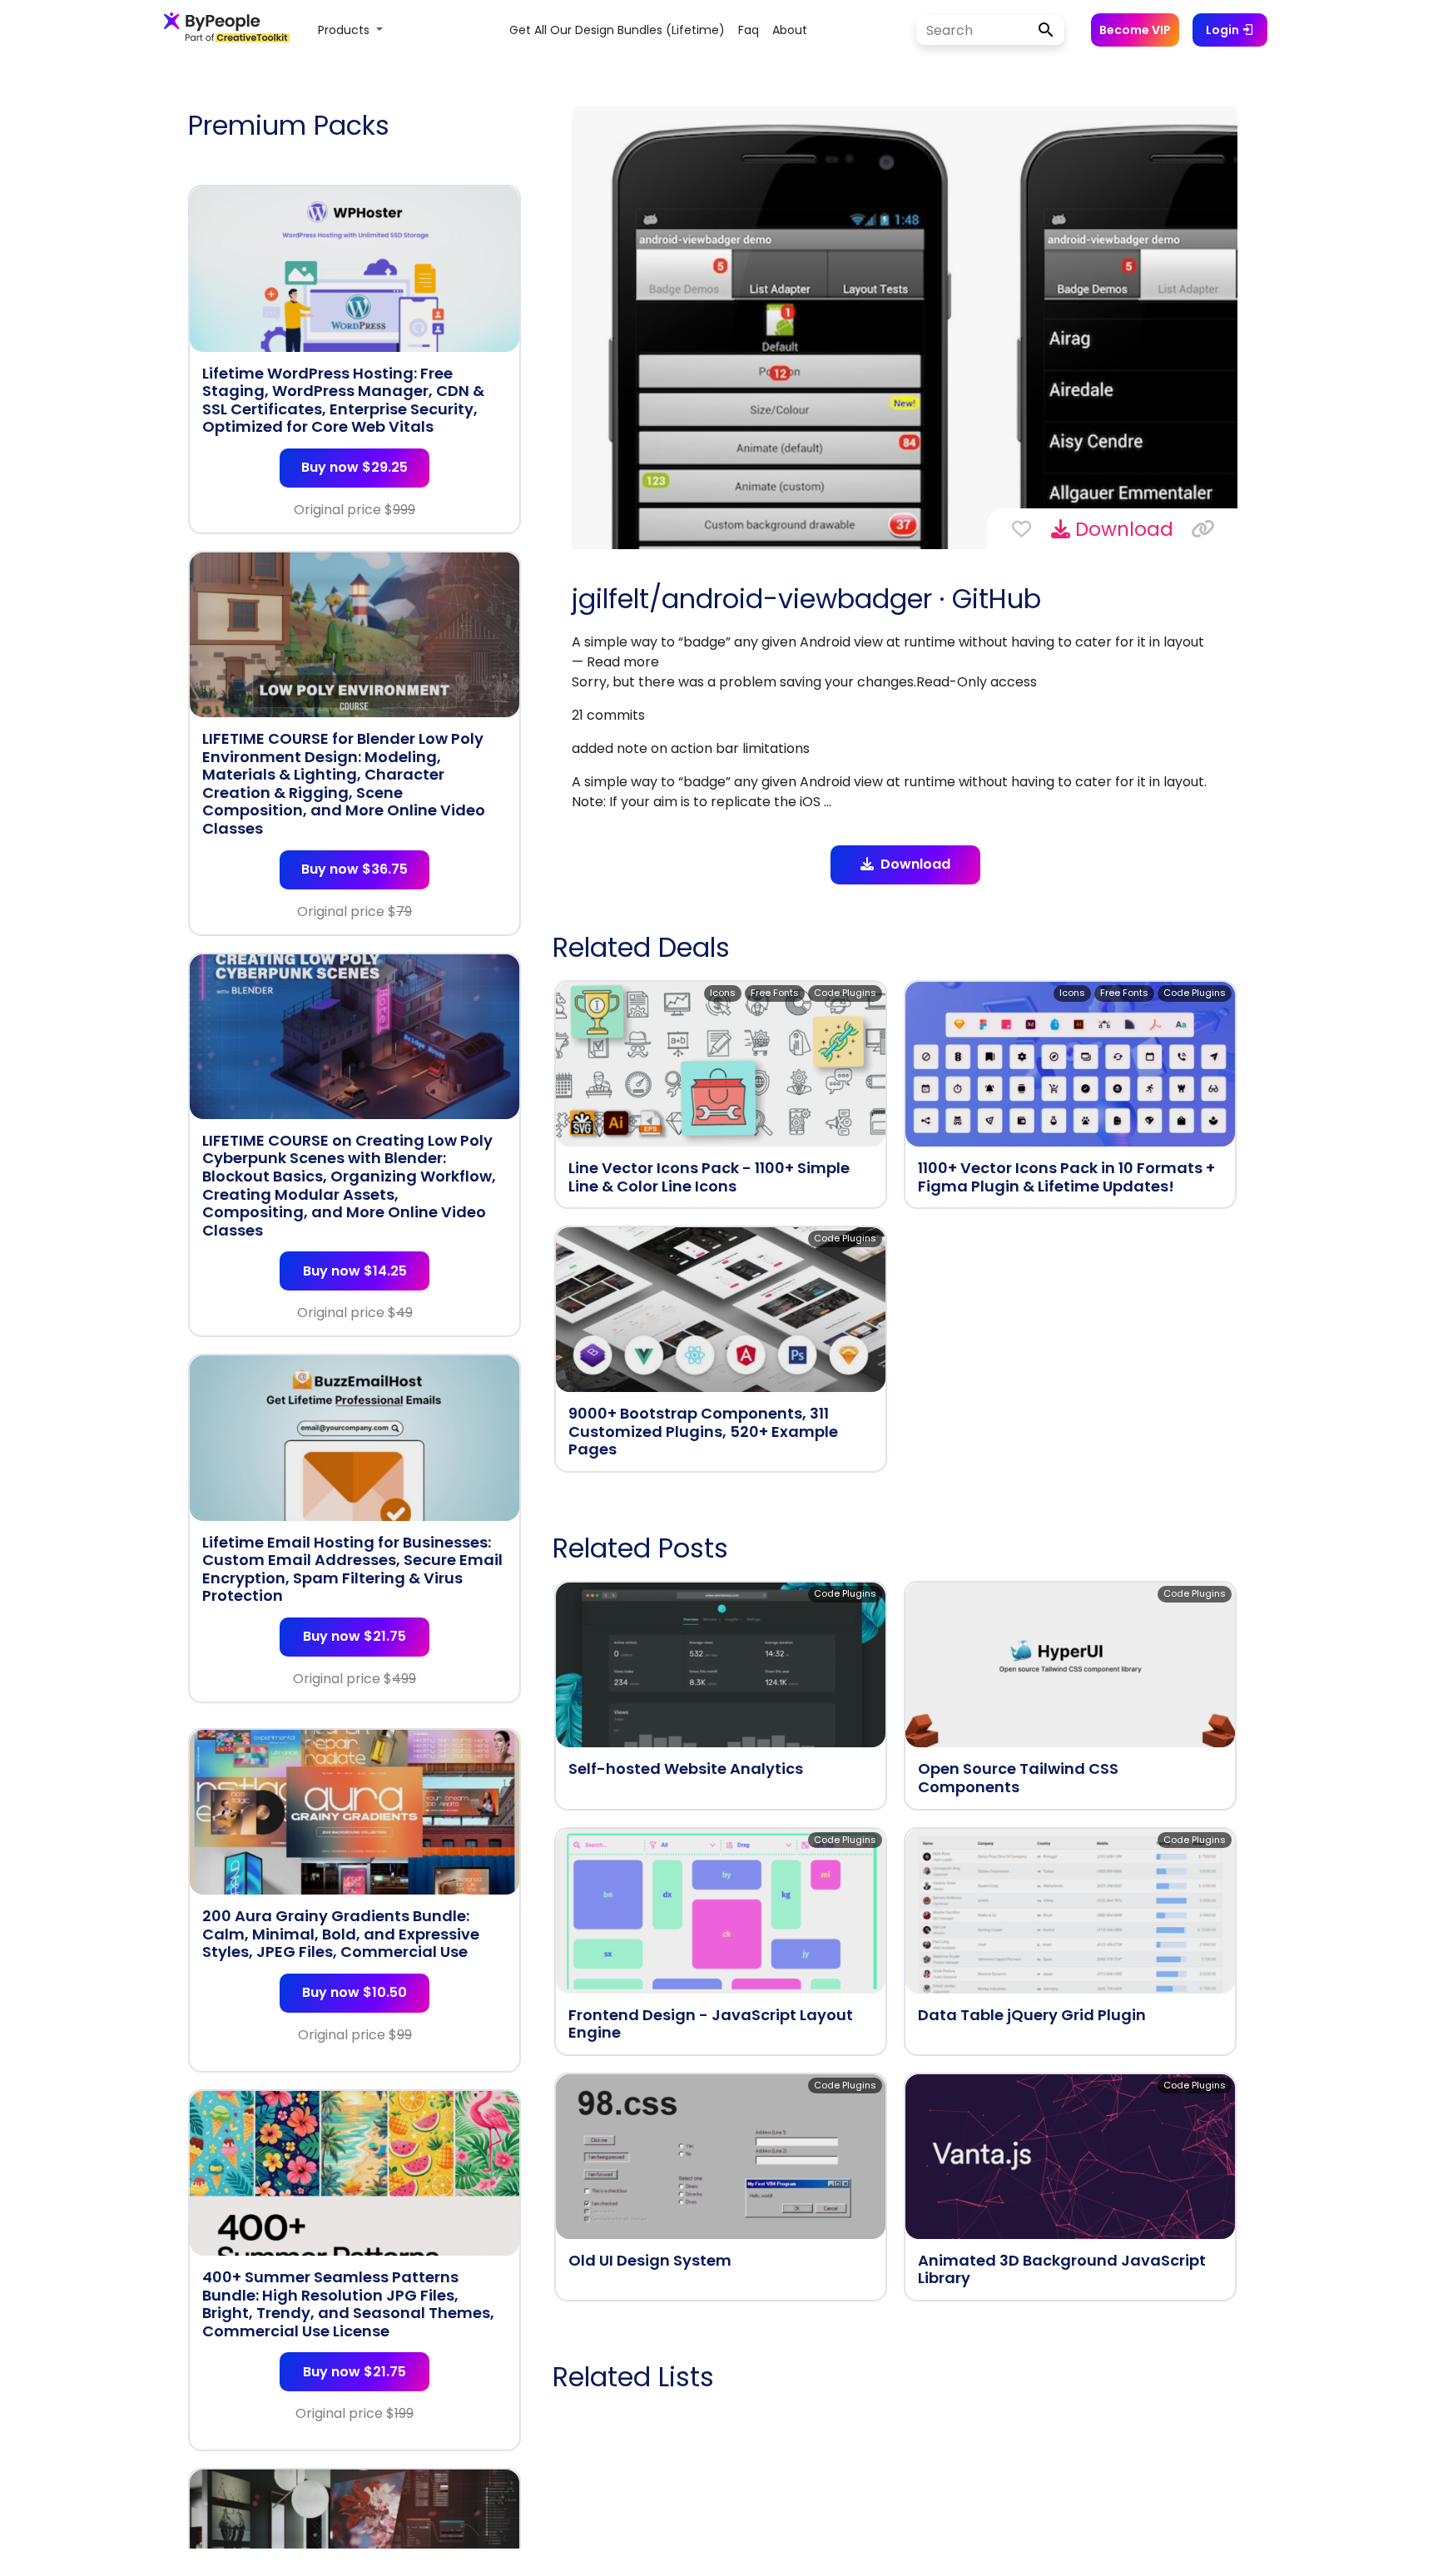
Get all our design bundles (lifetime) (617, 30)
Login (1224, 30)
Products (345, 30)
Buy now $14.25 (355, 1271)
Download (1122, 529)
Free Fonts (775, 993)
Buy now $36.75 (355, 869)
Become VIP (1135, 30)
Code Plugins (845, 993)
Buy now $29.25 (355, 467)
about (790, 30)
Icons (723, 993)
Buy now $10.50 (355, 1992)
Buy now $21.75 (355, 1636)
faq (749, 30)
